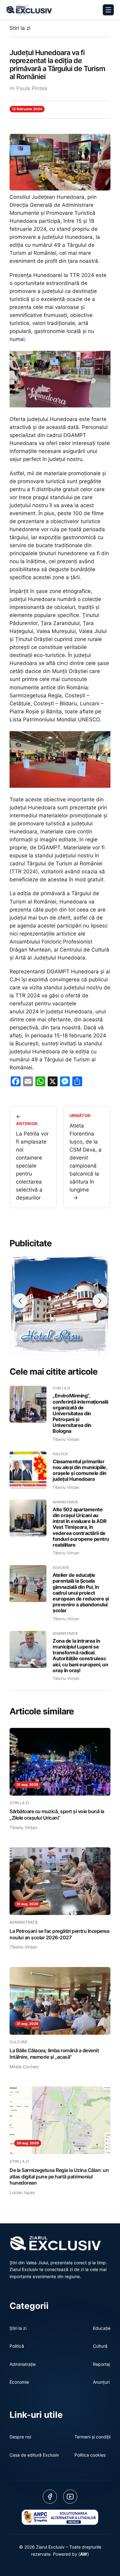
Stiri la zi (20, 28)
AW (84, 2554)
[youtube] (70, 2497)
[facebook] (50, 2497)
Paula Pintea (32, 88)
